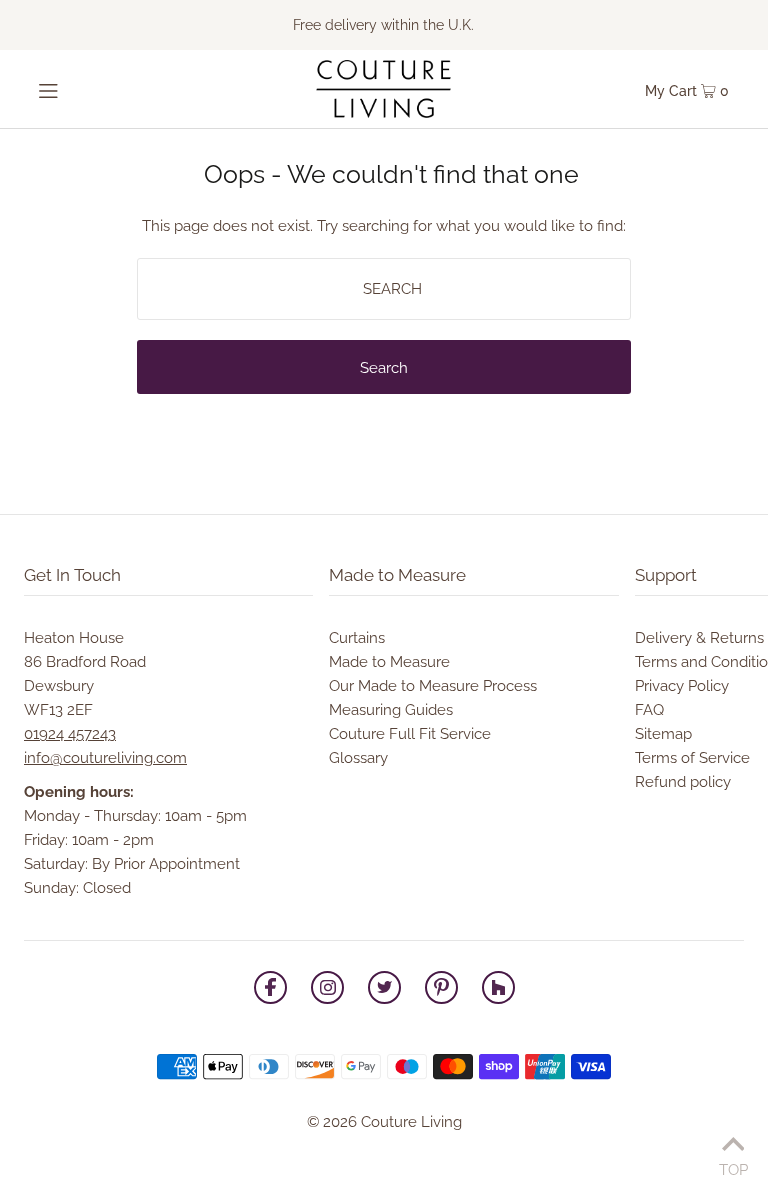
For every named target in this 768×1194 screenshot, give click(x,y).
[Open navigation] (81, 89)
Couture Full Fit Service (410, 734)
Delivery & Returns (699, 638)
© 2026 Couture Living (384, 1122)
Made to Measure (389, 662)
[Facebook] (270, 991)
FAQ (649, 710)
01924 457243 (70, 734)
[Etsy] (498, 991)
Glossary (358, 758)
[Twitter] (384, 991)
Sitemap (663, 734)
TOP (733, 1167)
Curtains (357, 638)
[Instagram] (327, 991)
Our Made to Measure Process (433, 686)
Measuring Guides (391, 710)
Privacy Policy (682, 686)
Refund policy (683, 782)
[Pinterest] (441, 991)
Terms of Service (692, 758)
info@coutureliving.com (105, 758)
